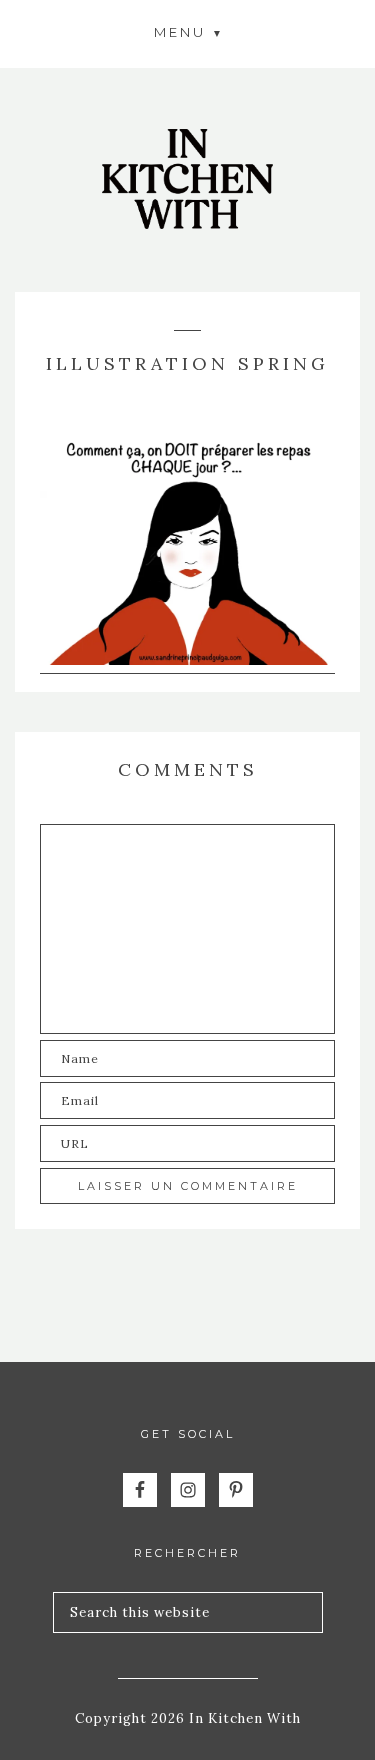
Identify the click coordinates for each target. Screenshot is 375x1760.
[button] (188, 31)
